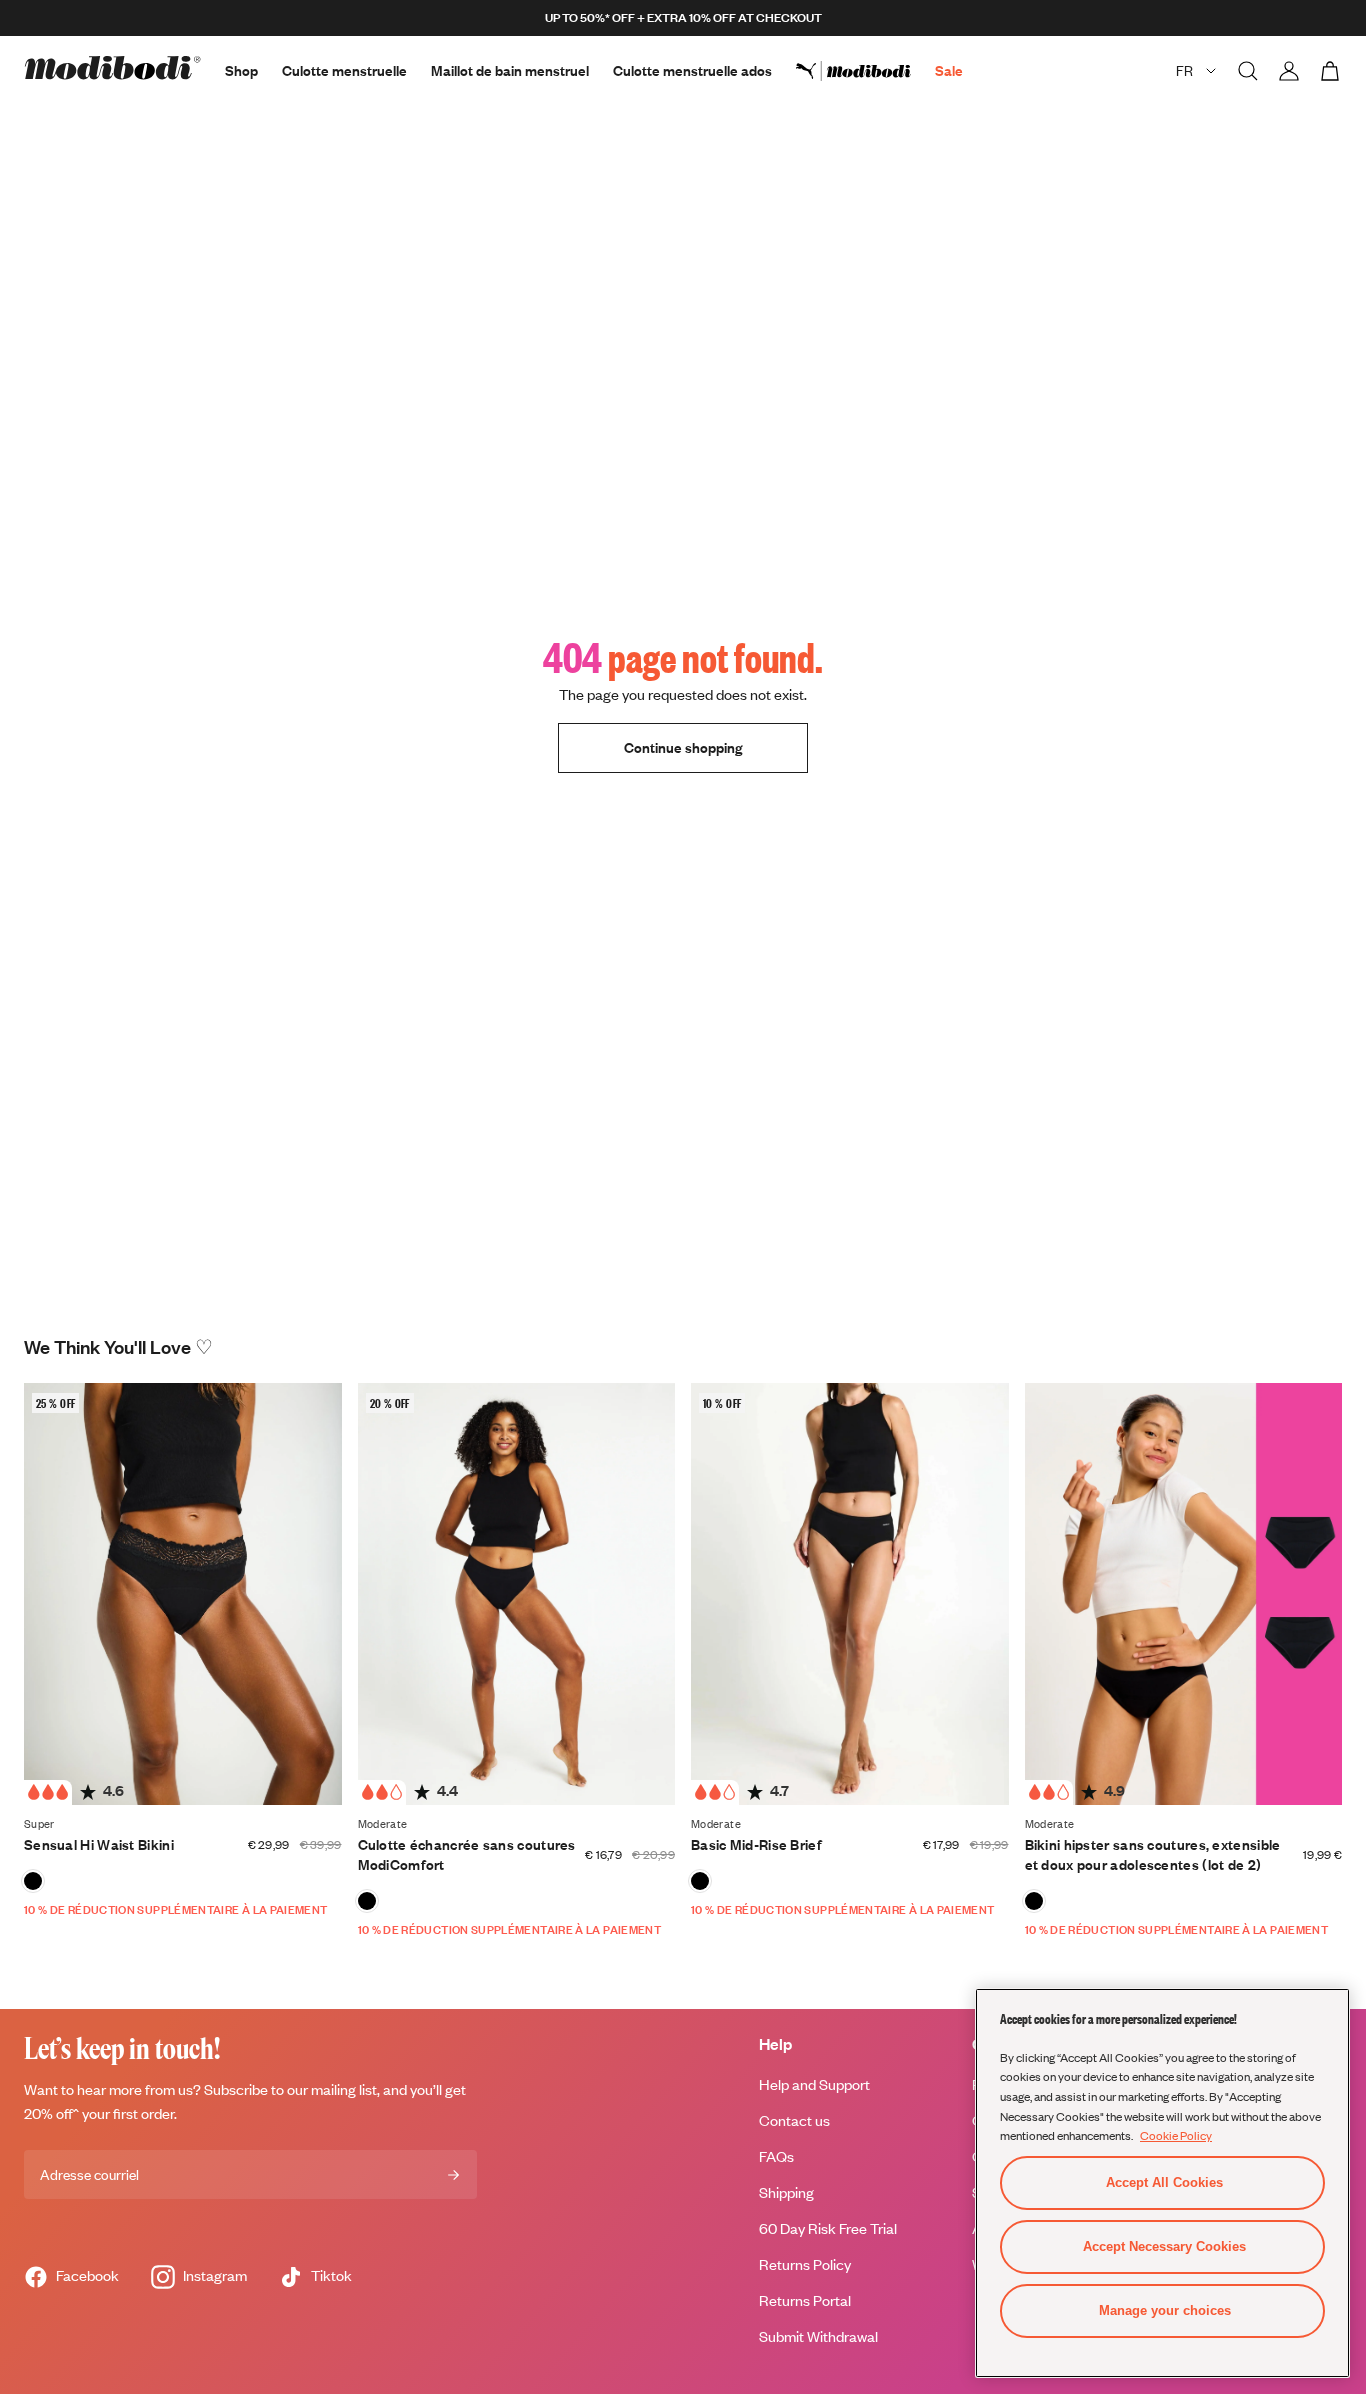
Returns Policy (805, 2264)
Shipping (786, 2192)
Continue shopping (683, 747)
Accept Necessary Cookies (1164, 2246)
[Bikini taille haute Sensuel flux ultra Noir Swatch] (33, 1881)
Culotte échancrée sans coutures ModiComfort (467, 1854)
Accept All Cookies (1164, 2182)
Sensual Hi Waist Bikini (99, 1844)
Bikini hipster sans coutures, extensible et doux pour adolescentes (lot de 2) (1153, 1854)
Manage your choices (1165, 2310)
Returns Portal (805, 2300)
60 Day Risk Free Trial (828, 2228)
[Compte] (1289, 71)
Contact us (794, 2120)
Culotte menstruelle (344, 70)
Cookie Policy (1176, 2135)
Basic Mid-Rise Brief (756, 1844)
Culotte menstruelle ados (692, 70)
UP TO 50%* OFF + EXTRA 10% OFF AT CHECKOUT (683, 17)
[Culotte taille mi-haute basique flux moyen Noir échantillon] (700, 1881)
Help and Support (814, 2084)
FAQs (776, 2156)
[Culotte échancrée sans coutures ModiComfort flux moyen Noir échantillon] (367, 1901)
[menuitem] (865, 71)
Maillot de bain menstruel (510, 70)
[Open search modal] (1248, 71)
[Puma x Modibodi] (865, 71)
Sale (949, 70)
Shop (241, 70)
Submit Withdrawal (818, 2336)
